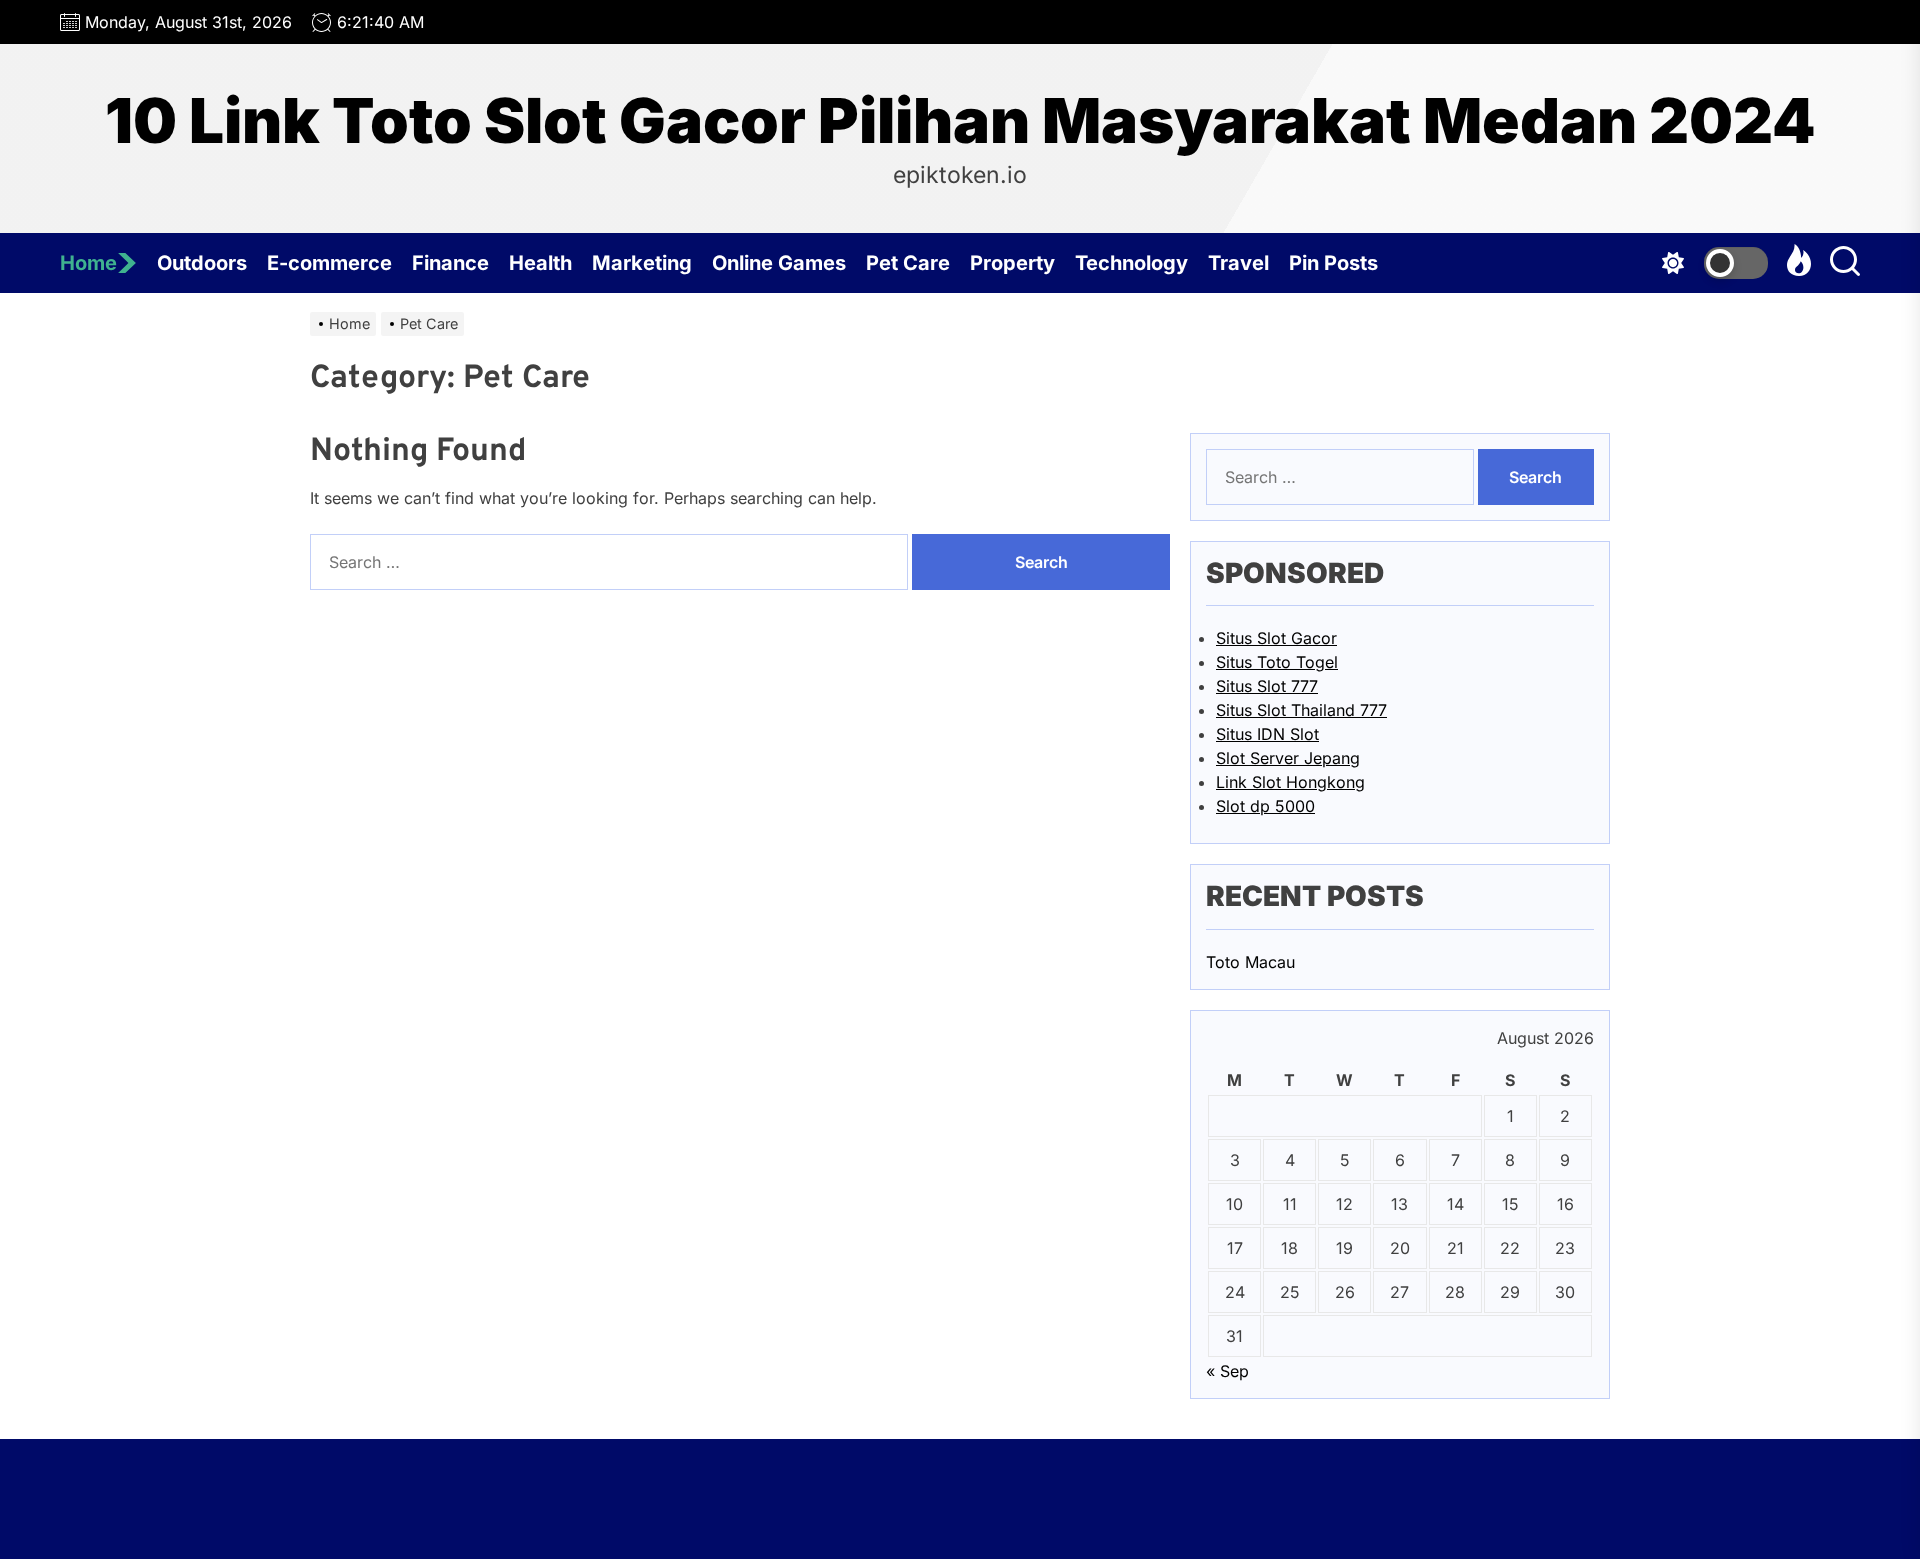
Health (540, 263)
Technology (1131, 263)
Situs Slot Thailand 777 (1301, 710)
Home (88, 263)
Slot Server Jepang (1288, 758)
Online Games (779, 263)
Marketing (642, 263)
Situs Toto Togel (1277, 662)
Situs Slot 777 (1267, 686)
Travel (1238, 263)
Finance (450, 263)
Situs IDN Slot (1267, 734)
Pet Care (908, 263)
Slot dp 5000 (1265, 806)
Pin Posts (1333, 263)
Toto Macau (1250, 962)
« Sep (1227, 1371)
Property (1012, 263)
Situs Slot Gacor (1276, 638)
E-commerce (329, 263)
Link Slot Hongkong (1290, 782)
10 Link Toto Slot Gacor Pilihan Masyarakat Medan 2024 (960, 121)
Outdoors (202, 263)
